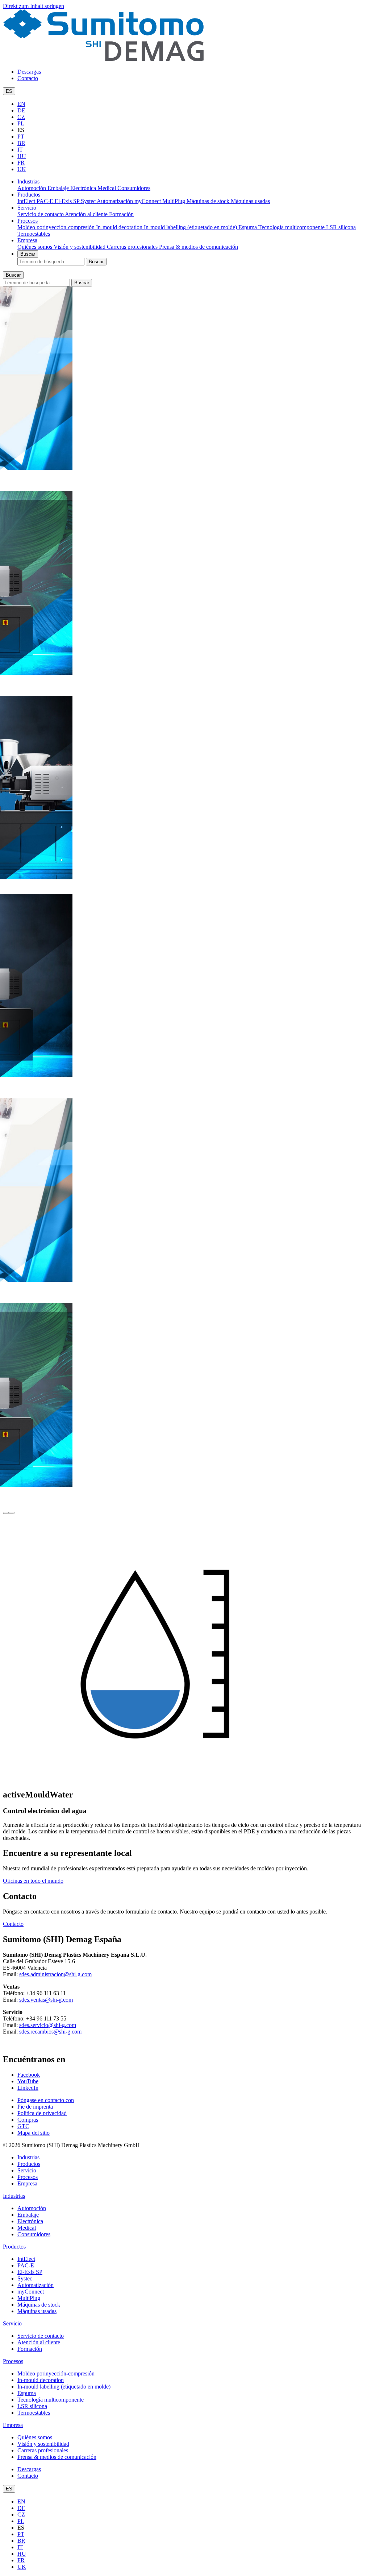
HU (22, 156)
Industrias (28, 181)
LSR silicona (341, 227)
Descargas (29, 72)
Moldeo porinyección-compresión (57, 227)
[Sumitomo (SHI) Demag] (103, 59)
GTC (23, 2126)
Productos (29, 195)
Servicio (27, 208)
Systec (89, 201)
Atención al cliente (87, 214)
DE (21, 110)
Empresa (27, 240)
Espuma (248, 227)
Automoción (32, 188)
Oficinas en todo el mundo (33, 1881)
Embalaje (59, 188)
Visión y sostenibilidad (80, 247)
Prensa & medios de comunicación (199, 247)
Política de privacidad (42, 2113)
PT (21, 137)
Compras (28, 2120)
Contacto (28, 78)
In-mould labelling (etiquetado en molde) (191, 227)
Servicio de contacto (41, 214)
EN (21, 104)
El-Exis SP (68, 201)
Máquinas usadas (250, 201)
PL (21, 123)
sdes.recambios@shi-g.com (50, 2032)
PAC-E (46, 201)
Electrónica (84, 188)
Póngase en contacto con (46, 2100)
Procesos (28, 221)
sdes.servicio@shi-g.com (48, 2025)
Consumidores (134, 188)
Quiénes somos (36, 247)
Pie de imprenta (35, 2107)
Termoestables (34, 234)
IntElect (27, 201)
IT (20, 150)
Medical (107, 188)
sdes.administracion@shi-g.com (55, 1974)
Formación (121, 214)
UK (22, 169)
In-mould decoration (120, 227)
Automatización (116, 201)
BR (21, 143)
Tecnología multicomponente (292, 227)
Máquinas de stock (209, 201)
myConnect (148, 201)
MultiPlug (174, 201)
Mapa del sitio (34, 2133)
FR (21, 163)
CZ (21, 117)
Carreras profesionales (133, 247)
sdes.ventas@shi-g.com (46, 2000)
